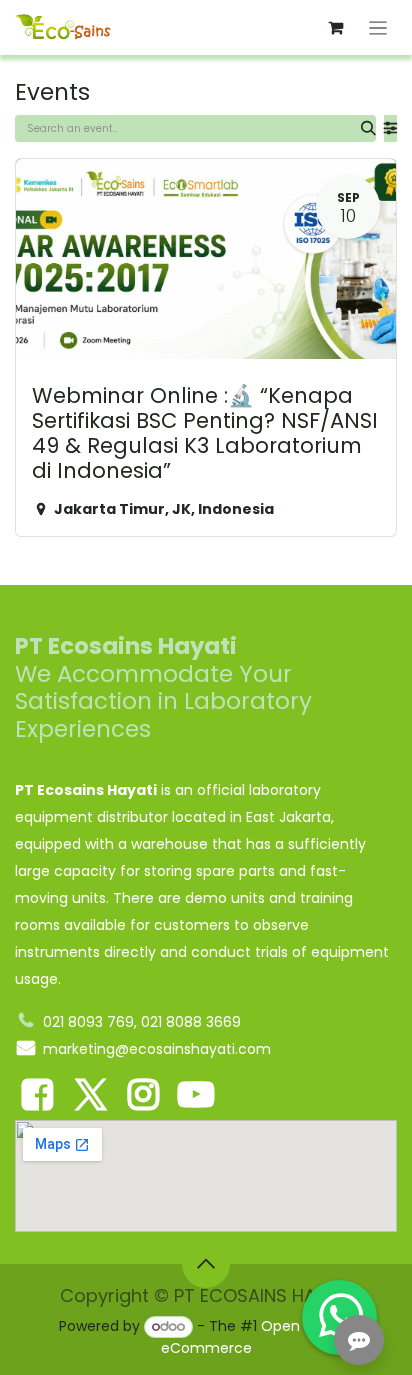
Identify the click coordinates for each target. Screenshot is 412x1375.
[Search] (368, 128)
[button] (206, 1264)
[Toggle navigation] (378, 27)
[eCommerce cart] (336, 28)
